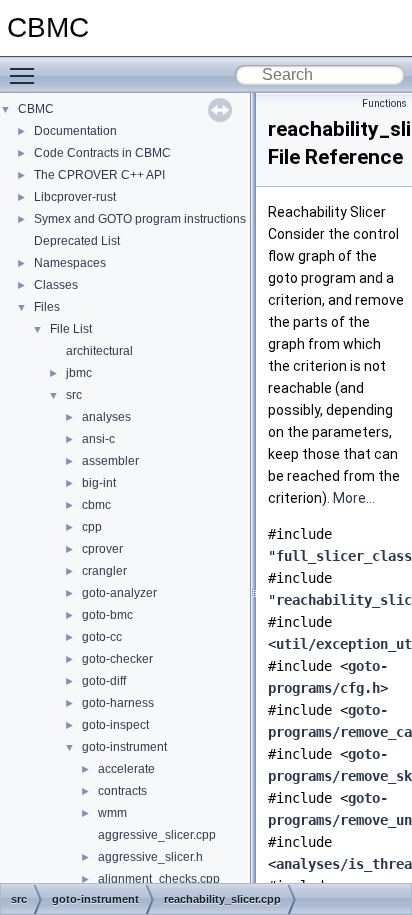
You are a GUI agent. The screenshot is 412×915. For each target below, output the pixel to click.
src (74, 395)
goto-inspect (115, 725)
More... (354, 498)
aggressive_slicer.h (150, 857)
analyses (106, 417)
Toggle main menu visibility (26, 75)
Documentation (75, 131)
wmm (112, 813)
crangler (104, 571)
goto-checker (117, 659)
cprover (102, 549)
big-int (99, 483)
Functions (384, 103)
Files (47, 307)
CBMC (36, 109)
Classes (56, 285)
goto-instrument (124, 747)
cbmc (96, 505)
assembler (110, 461)
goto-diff (104, 681)
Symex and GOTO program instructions (140, 219)
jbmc (79, 373)
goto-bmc (107, 615)
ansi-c (98, 439)
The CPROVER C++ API (99, 175)
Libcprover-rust (75, 197)
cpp (92, 527)
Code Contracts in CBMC (102, 153)
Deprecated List (77, 241)
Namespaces (70, 263)
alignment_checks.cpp (159, 879)
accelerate (126, 769)
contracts (122, 791)
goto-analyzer (119, 593)
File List (71, 329)
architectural (99, 351)
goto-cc (102, 637)
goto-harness (118, 703)
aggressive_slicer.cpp (157, 835)
